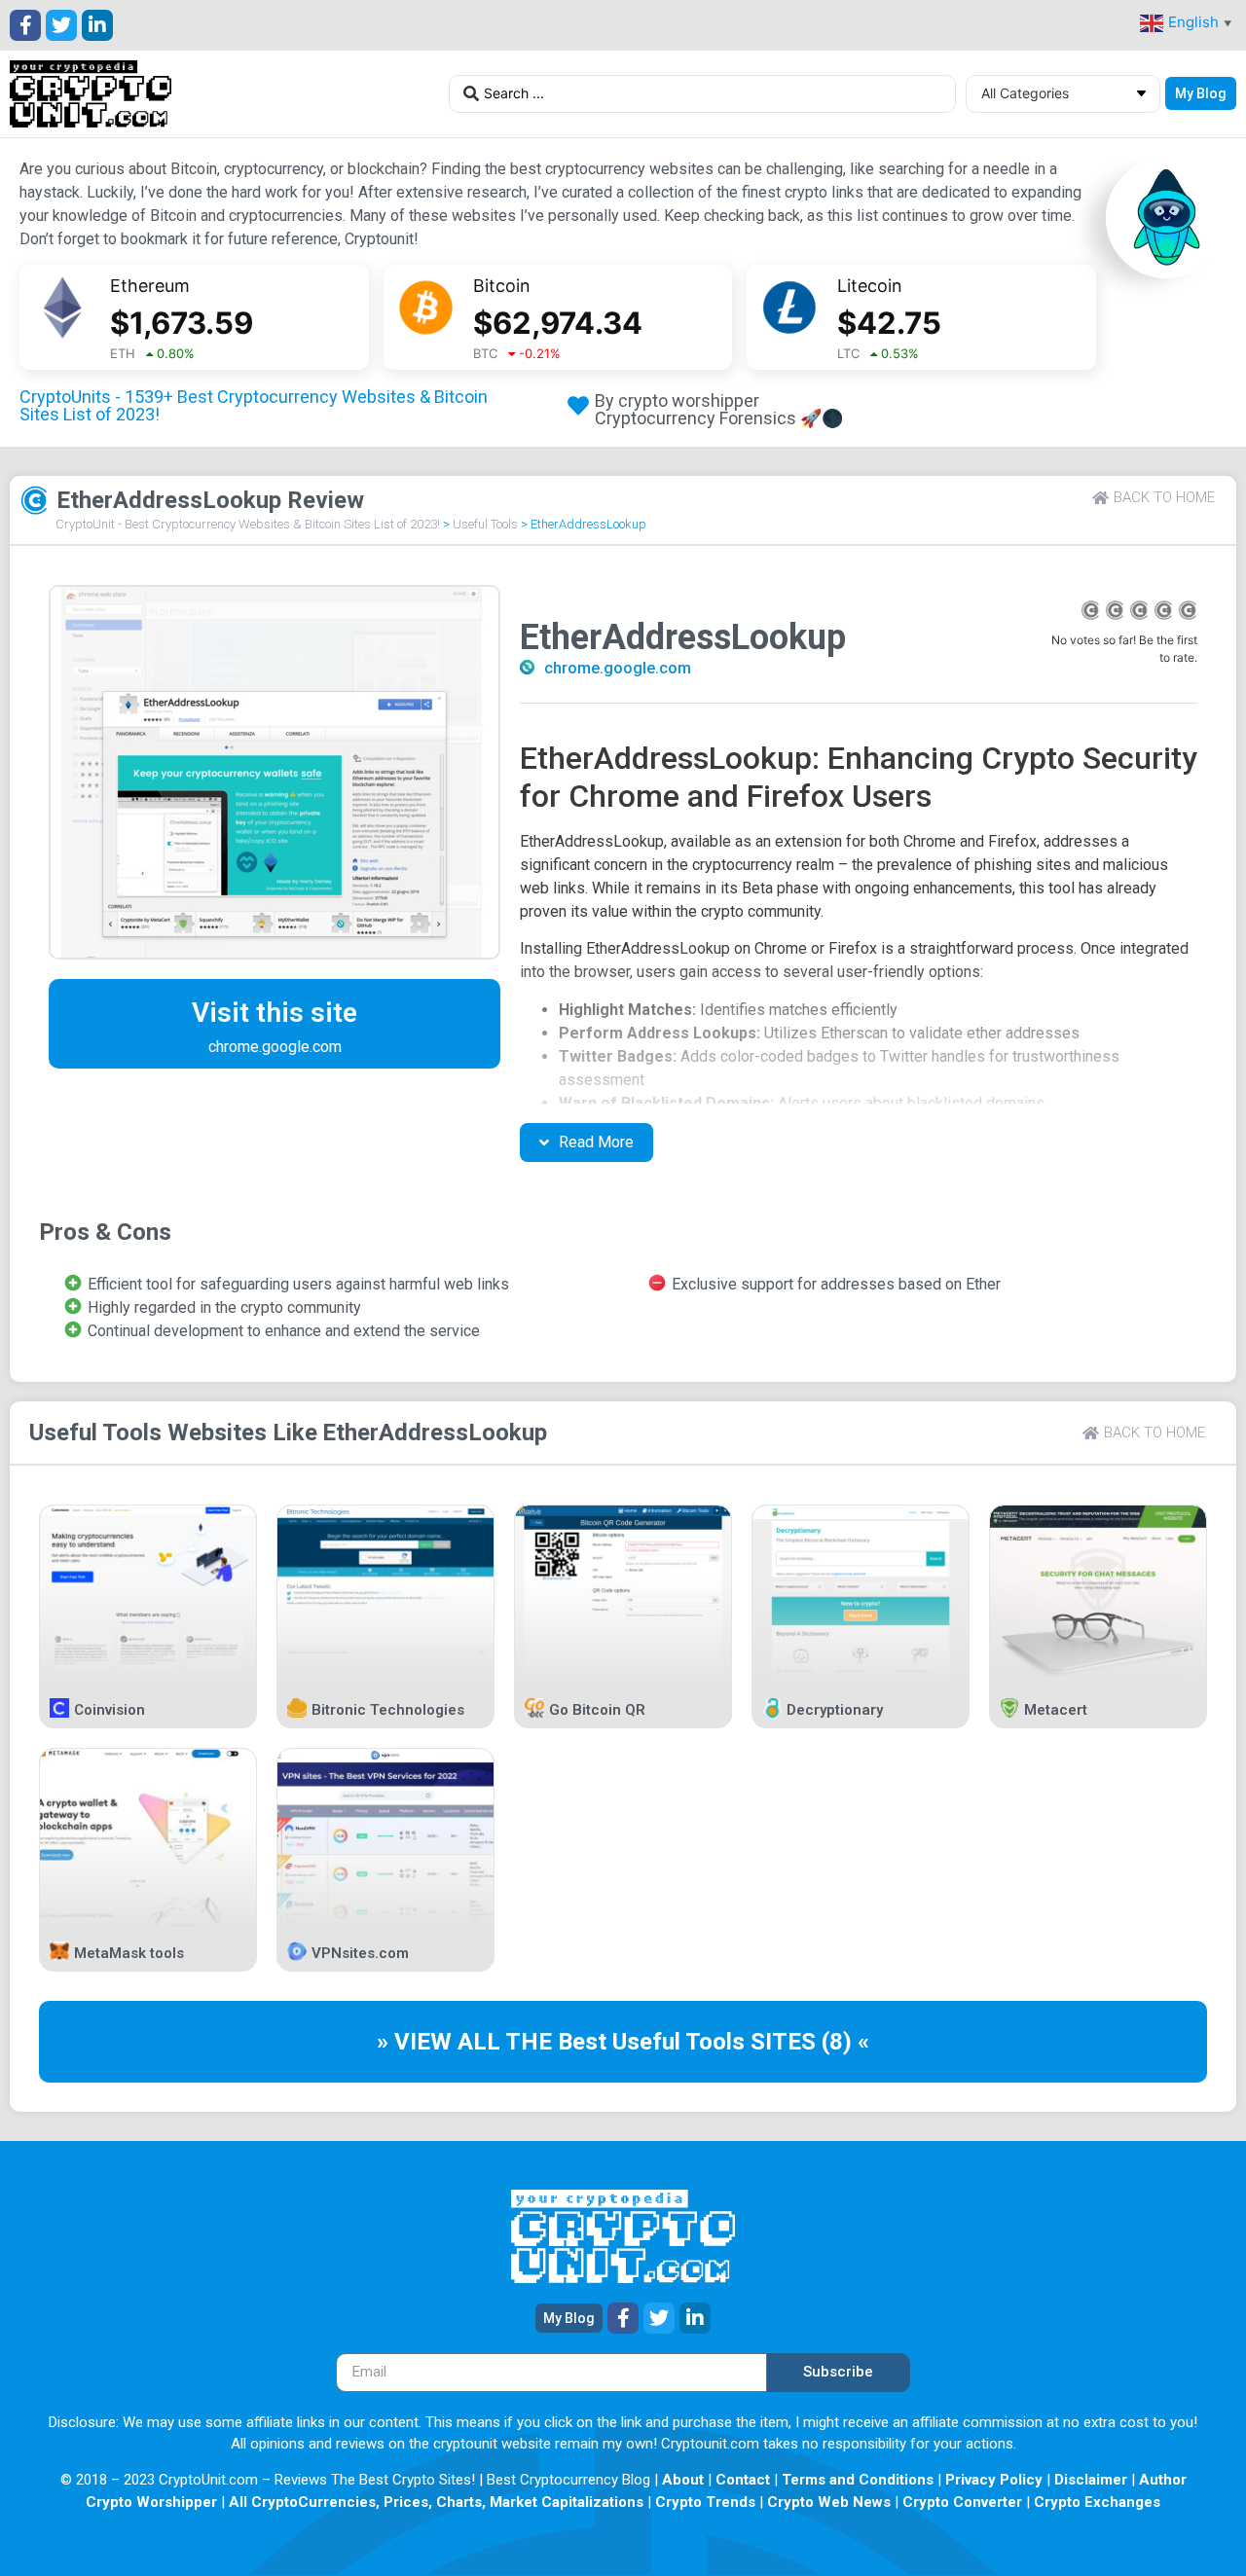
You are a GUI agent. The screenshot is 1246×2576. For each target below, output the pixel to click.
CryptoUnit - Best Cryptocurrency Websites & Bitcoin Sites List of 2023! (248, 524)
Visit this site (275, 1013)
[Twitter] (61, 25)
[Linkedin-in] (97, 25)
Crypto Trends (705, 2502)
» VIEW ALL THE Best (495, 2042)
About (683, 2480)
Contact (743, 2480)
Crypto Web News (829, 2502)
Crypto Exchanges (1097, 2502)
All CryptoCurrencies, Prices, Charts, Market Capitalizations (436, 2502)
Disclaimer (1091, 2480)
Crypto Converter (962, 2502)
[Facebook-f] (25, 25)
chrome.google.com (618, 668)
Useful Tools (485, 524)
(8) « (845, 2042)
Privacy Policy (994, 2480)
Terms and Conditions (858, 2480)
